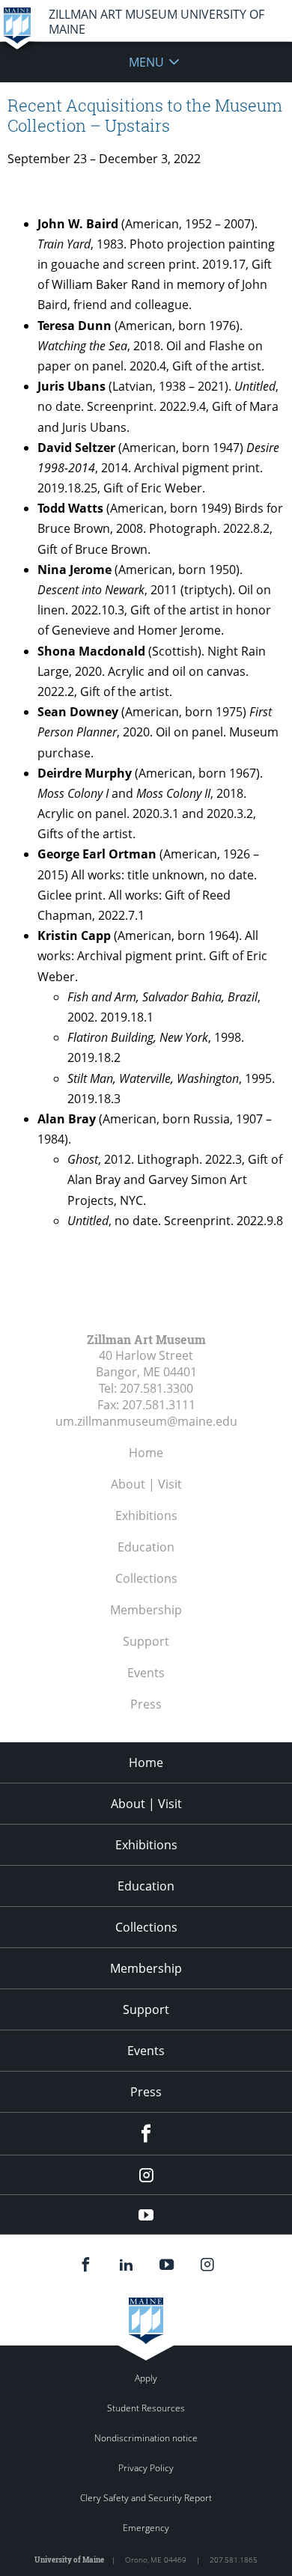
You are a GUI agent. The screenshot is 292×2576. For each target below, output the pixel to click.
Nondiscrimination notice (146, 2438)
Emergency (146, 2528)
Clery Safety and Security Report (146, 2498)
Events (146, 1673)
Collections (146, 1578)
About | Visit (146, 1484)
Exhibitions (146, 1516)
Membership (146, 1610)
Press (146, 1704)
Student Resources (146, 2408)
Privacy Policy (146, 2468)
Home (146, 1453)
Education (146, 1547)
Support (146, 1641)
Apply (146, 2378)
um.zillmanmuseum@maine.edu (146, 1421)
